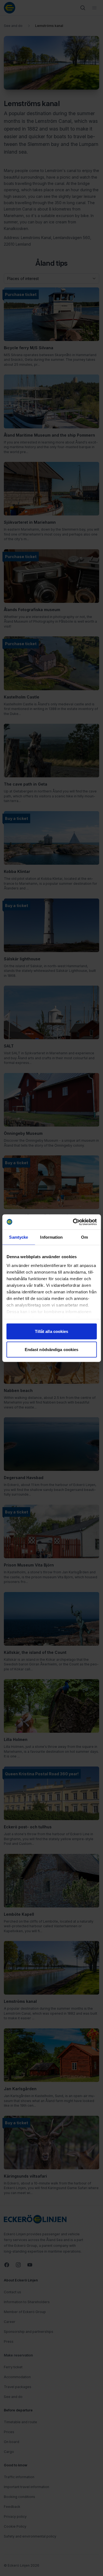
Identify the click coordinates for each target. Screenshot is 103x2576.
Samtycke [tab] (19, 1237)
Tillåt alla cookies (52, 1331)
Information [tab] (51, 1237)
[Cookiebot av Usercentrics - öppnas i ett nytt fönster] (73, 1222)
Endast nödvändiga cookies (52, 1349)
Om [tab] (84, 1237)
